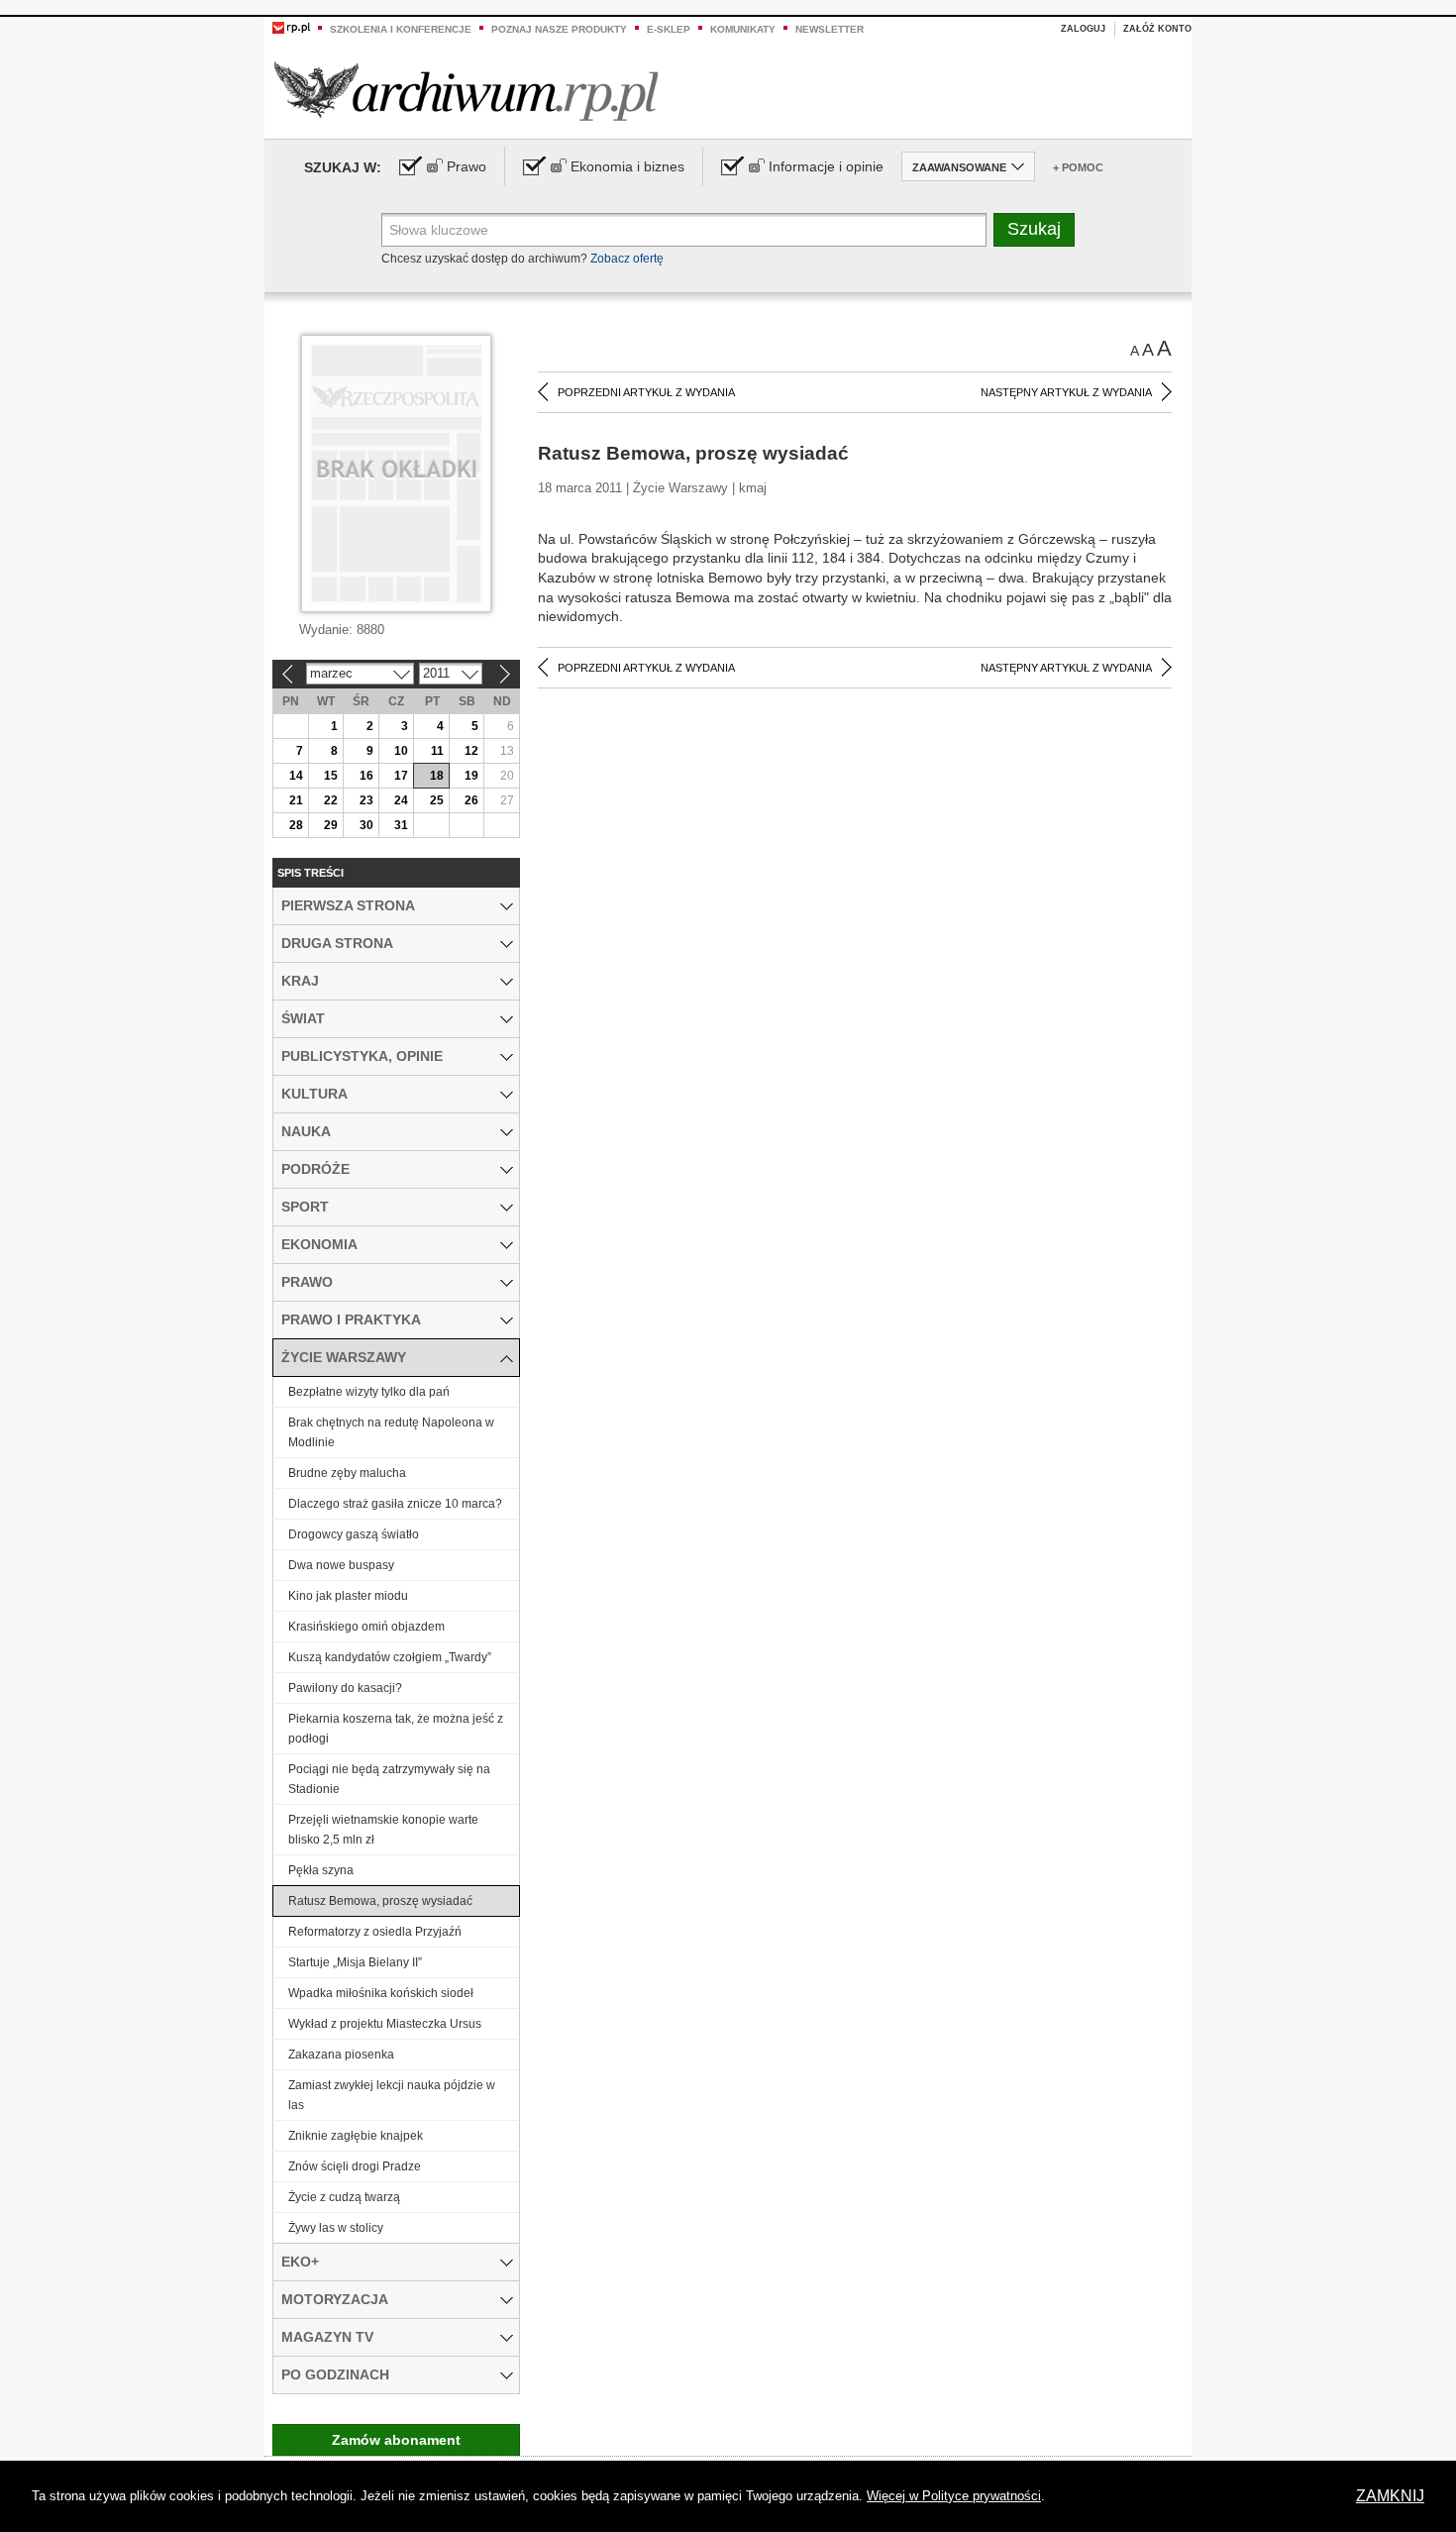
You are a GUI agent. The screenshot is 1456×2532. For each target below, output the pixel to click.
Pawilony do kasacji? (345, 1688)
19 (471, 776)
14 (296, 776)
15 (331, 776)
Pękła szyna (321, 1870)
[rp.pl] (291, 27)
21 (296, 800)
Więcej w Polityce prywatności (954, 2496)
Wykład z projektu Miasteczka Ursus (385, 2024)
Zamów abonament (396, 2440)
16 (366, 776)
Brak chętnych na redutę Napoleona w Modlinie (391, 1432)
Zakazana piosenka (341, 2055)
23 (366, 800)
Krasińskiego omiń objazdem (366, 1627)
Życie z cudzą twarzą (344, 2197)
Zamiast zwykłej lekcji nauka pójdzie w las (392, 2095)
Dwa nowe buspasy (341, 1565)
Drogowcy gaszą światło (354, 1534)
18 (437, 776)
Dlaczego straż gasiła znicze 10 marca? (395, 1504)
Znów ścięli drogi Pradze (355, 2166)
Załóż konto (1157, 29)
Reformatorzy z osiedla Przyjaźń (375, 1932)
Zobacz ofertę (627, 259)
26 (471, 800)
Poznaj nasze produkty (559, 29)
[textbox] (684, 230)
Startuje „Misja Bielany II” (355, 1962)
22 (331, 800)
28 (296, 825)
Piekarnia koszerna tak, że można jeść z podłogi (396, 1729)
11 (437, 751)
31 (401, 825)
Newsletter (830, 29)
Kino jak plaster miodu (348, 1596)
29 (331, 825)
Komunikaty (743, 29)
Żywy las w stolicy (336, 2228)
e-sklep (669, 29)
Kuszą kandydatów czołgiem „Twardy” (390, 1657)
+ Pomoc (1078, 167)
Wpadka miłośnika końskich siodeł (381, 1993)
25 (437, 800)
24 (401, 800)
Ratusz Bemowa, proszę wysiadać (380, 1901)
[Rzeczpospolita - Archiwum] (466, 91)
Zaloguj (1083, 29)
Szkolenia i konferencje (401, 29)
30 (366, 825)
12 (471, 751)
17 (401, 776)
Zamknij (1390, 2496)
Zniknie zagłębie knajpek (356, 2136)
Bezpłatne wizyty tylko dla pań (369, 1392)
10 (401, 751)
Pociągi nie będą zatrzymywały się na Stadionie (389, 1779)
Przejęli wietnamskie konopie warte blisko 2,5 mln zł (383, 1830)
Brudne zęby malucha (347, 1473)
